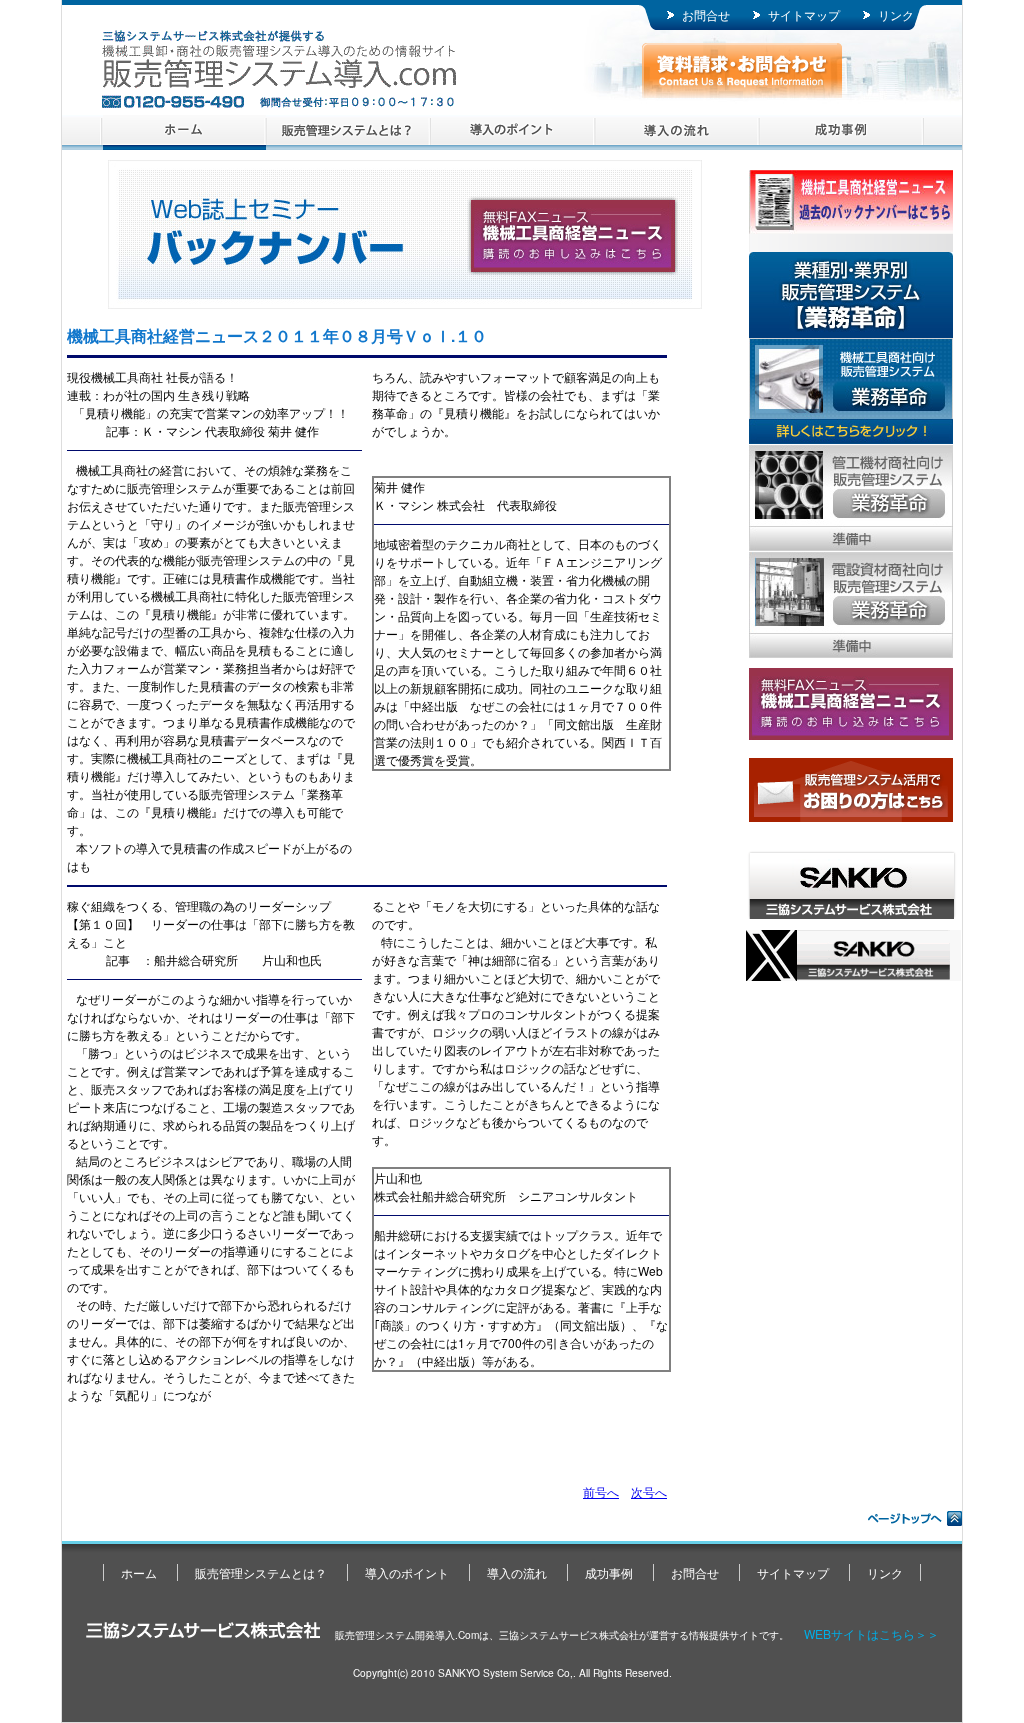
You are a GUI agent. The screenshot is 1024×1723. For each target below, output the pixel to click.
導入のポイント (512, 132)
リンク (896, 14)
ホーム (184, 132)
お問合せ (706, 14)
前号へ (601, 1491)
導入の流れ (676, 132)
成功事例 (840, 132)
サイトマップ (804, 14)
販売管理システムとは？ (348, 132)
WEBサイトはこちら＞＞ (871, 1633)
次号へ (649, 1491)
